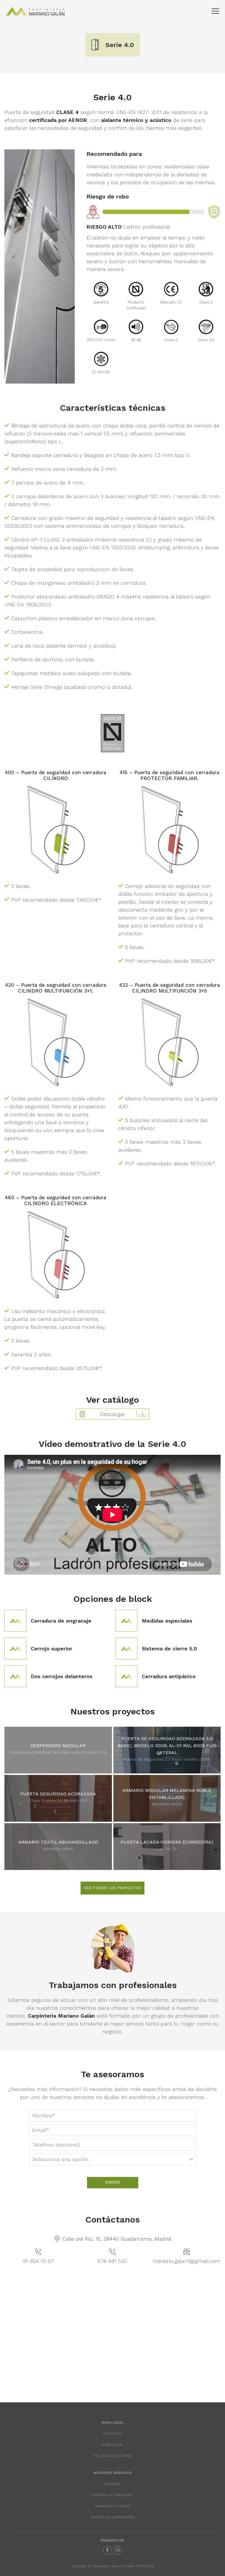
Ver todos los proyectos (112, 1888)
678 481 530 (112, 2261)
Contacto (112, 2434)
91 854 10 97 (38, 2261)
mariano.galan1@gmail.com (186, 2261)
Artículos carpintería (113, 2517)
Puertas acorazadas (112, 2495)
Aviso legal (112, 2445)
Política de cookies (113, 2456)
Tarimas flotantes (112, 2506)
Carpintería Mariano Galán (35, 11)
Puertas (112, 2484)
